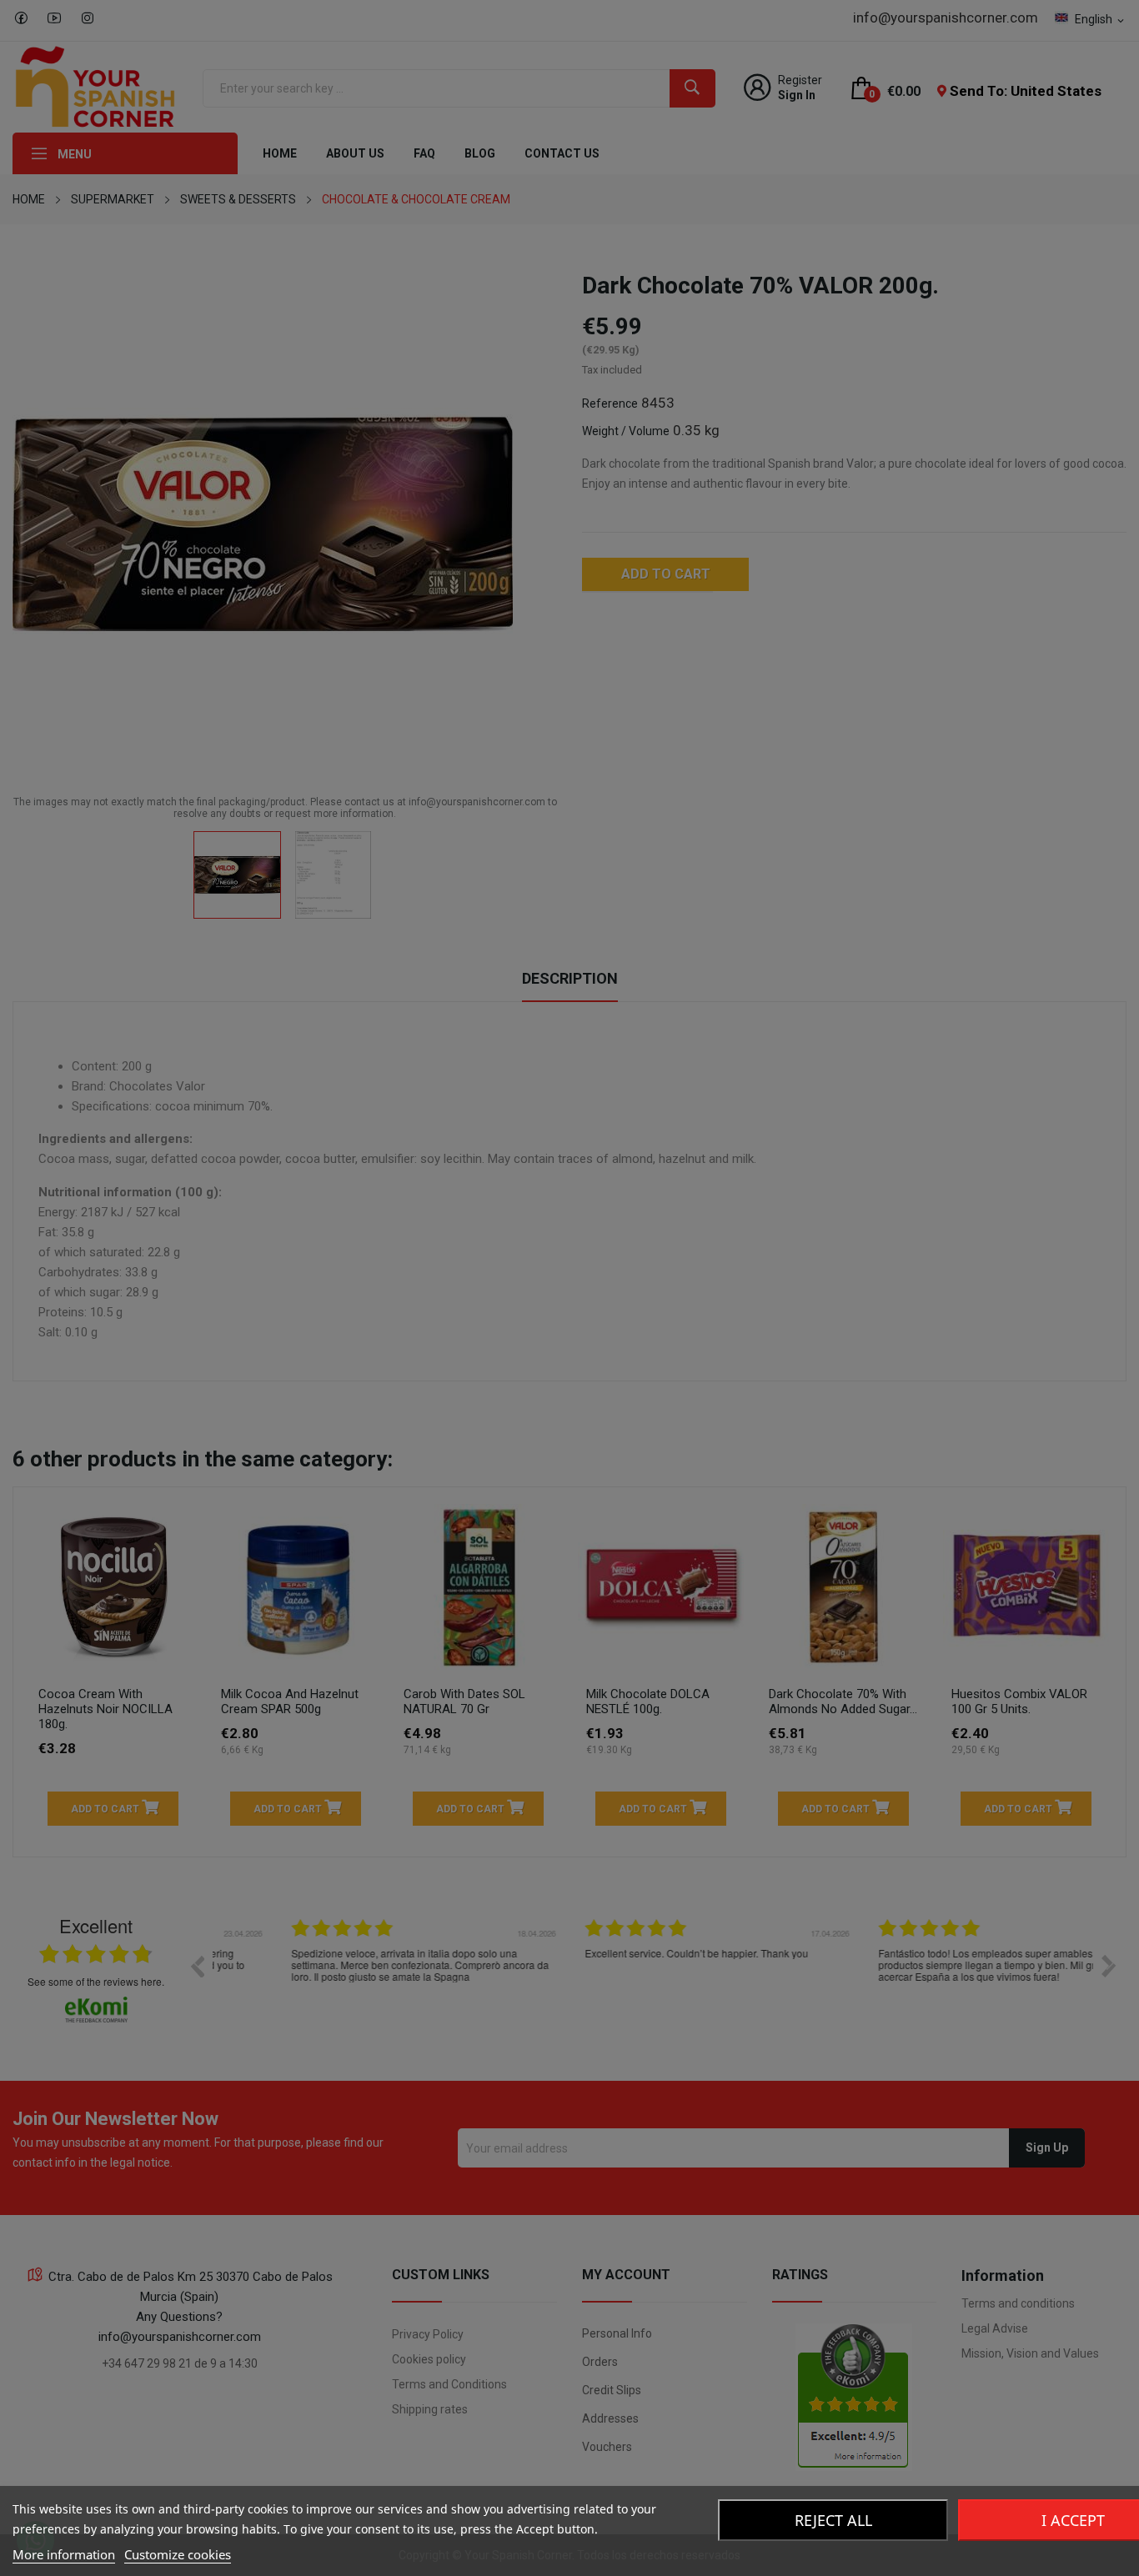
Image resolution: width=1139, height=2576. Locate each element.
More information (64, 2554)
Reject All (833, 2520)
